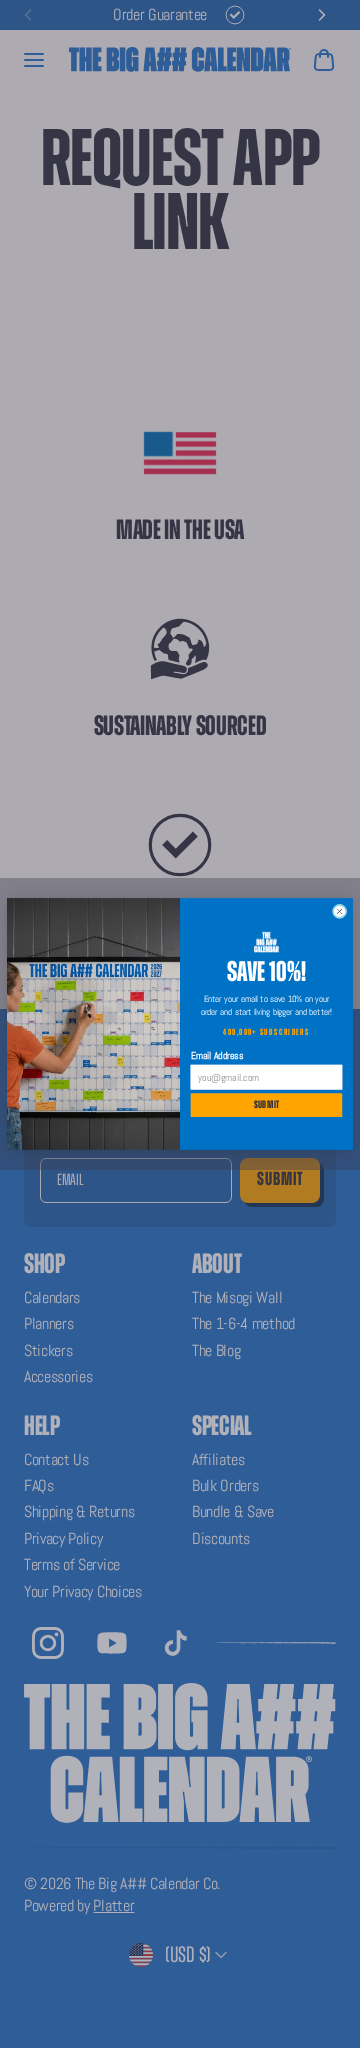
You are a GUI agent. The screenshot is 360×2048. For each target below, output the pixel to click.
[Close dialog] (339, 911)
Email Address (217, 1056)
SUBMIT (267, 1105)
